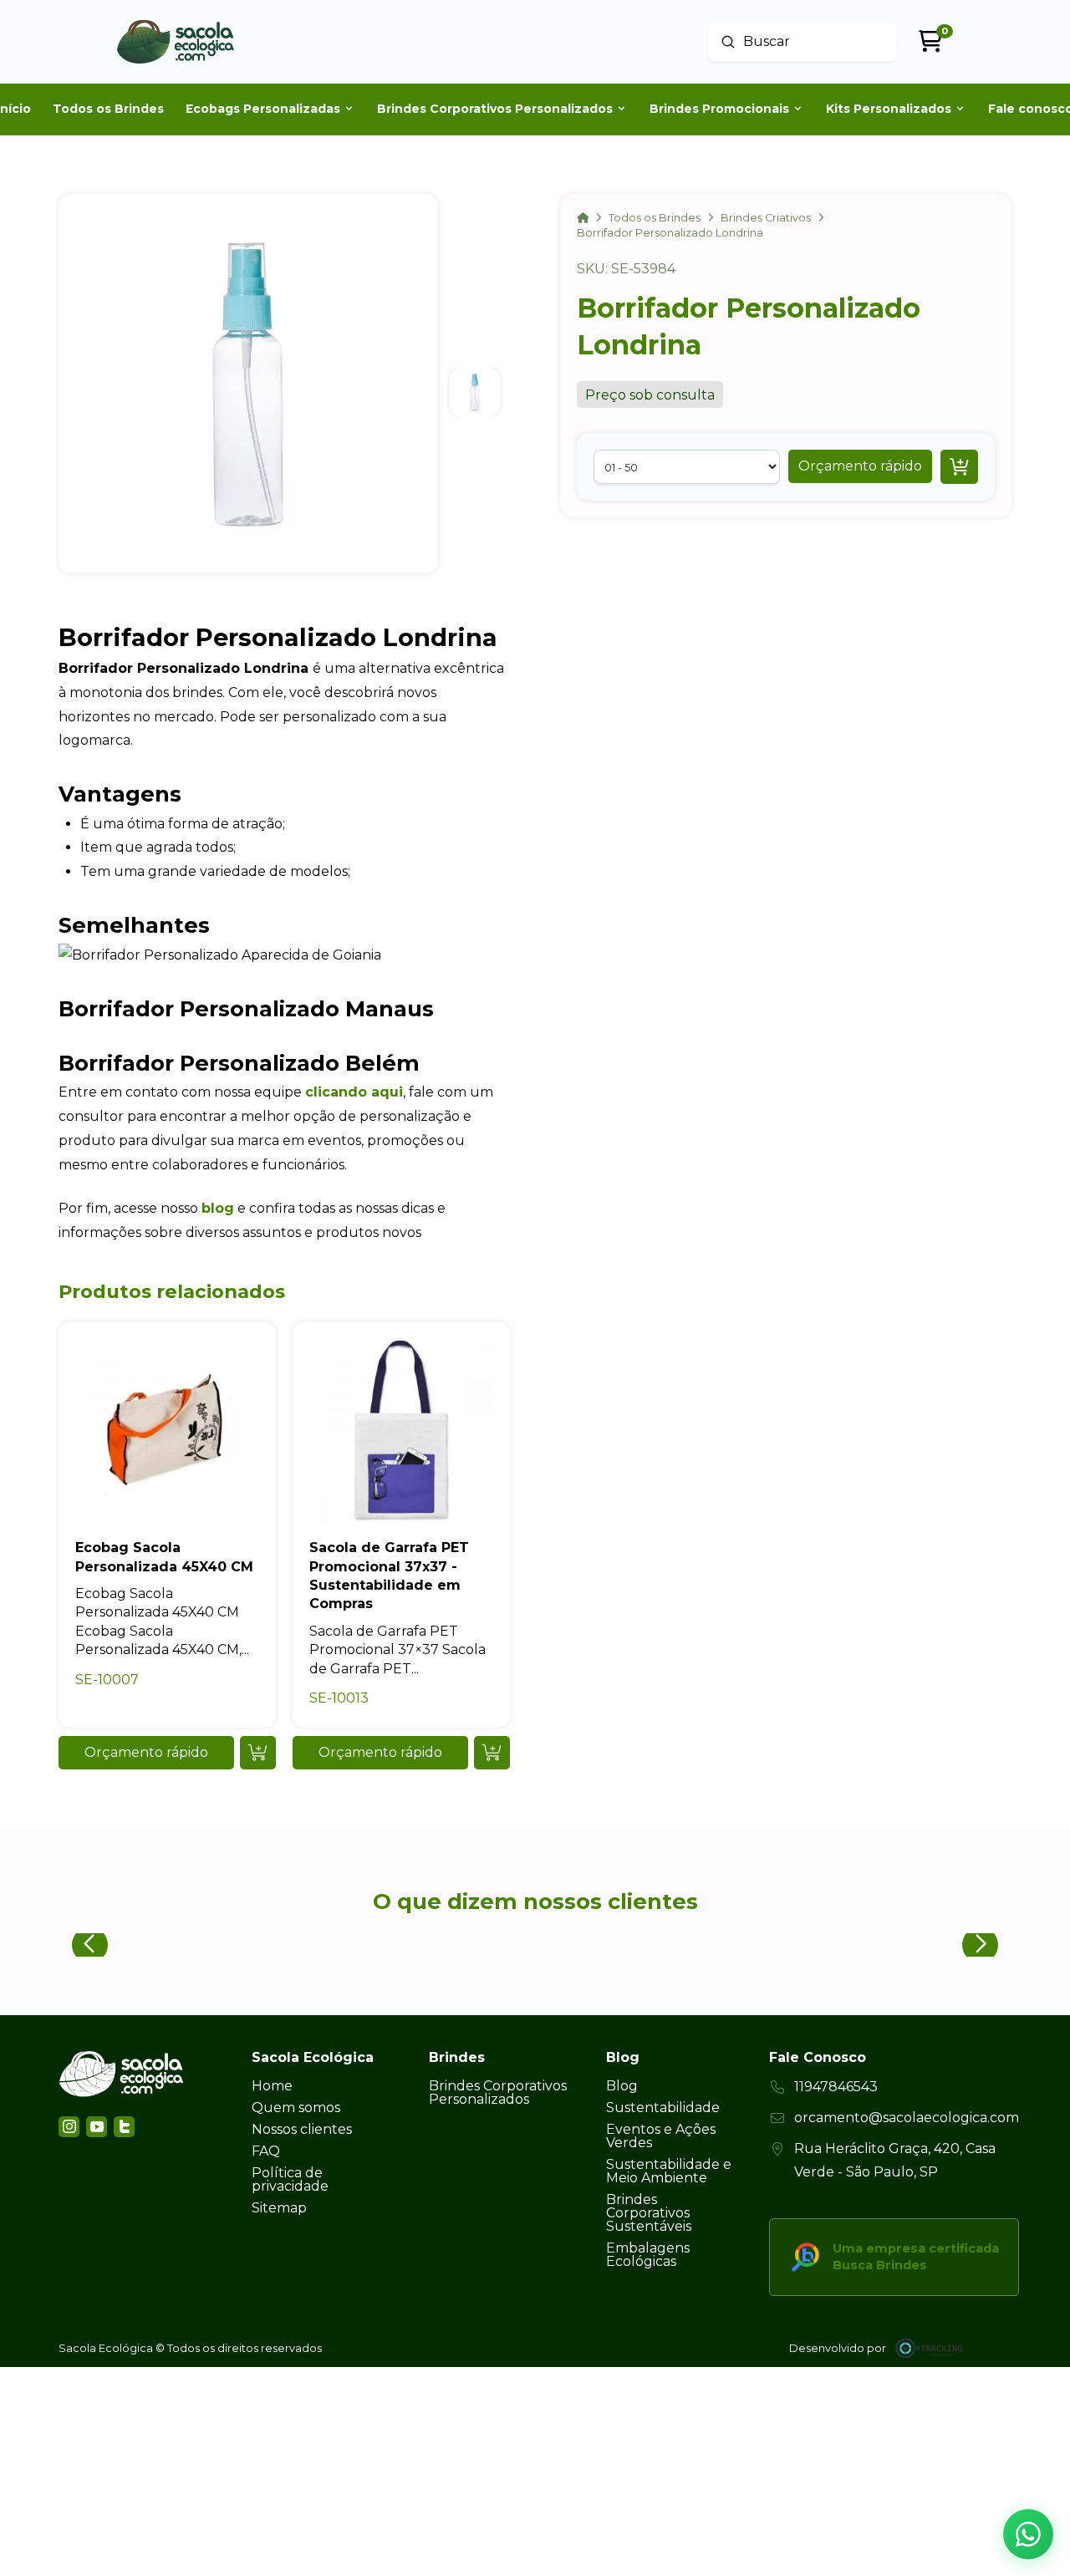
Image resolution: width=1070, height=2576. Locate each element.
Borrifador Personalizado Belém (239, 1063)
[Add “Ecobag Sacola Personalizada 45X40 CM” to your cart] (258, 1753)
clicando (336, 1092)
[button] (860, 466)
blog (218, 1208)
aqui (385, 1092)
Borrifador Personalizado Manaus (246, 1008)
